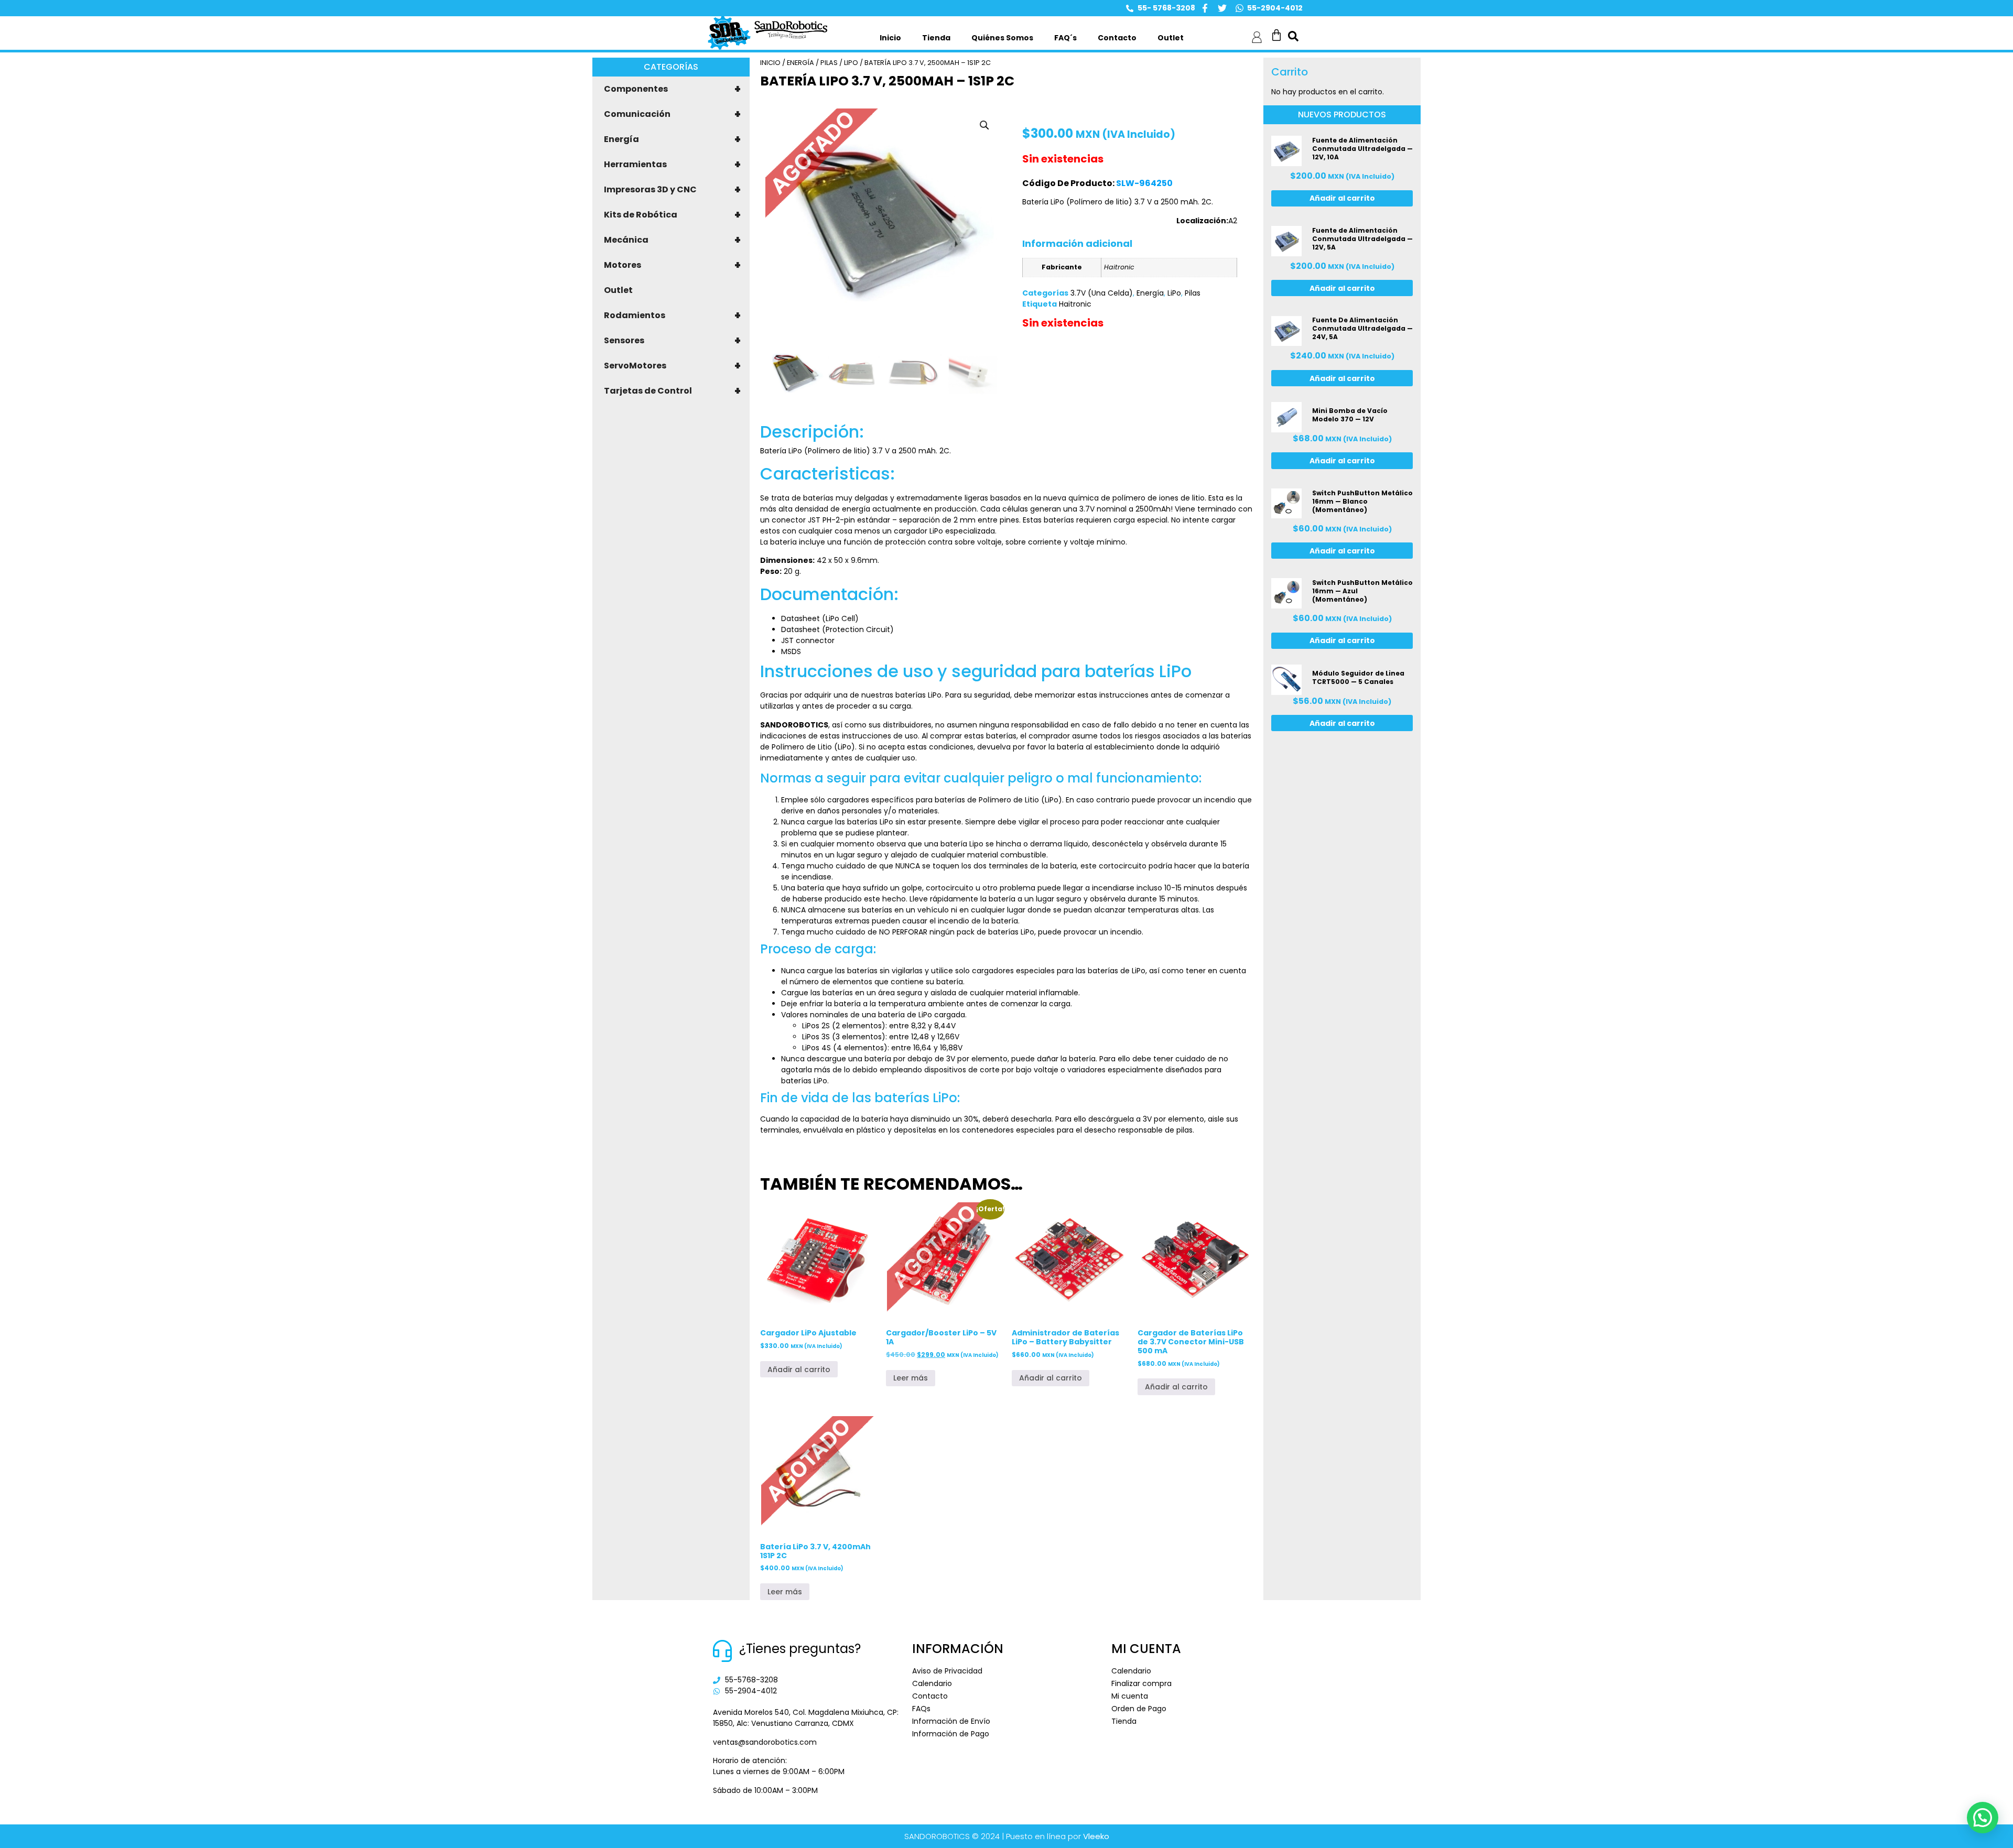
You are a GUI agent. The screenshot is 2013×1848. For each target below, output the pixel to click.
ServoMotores (672, 366)
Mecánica (672, 240)
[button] (984, 125)
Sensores (672, 341)
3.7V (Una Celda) (1102, 293)
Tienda (936, 38)
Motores (672, 265)
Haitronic (1075, 304)
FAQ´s (1065, 38)
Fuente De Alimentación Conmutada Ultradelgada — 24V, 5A (1362, 328)
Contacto (1117, 38)
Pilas (829, 63)
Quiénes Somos (1002, 38)
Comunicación (672, 114)
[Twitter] (1222, 8)
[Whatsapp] (1240, 8)
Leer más (911, 1378)
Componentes (672, 89)
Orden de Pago (1139, 1709)
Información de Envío (951, 1721)
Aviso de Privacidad (947, 1671)
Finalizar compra (1141, 1683)
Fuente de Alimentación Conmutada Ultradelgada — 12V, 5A (1362, 239)
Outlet (1171, 38)
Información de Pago (951, 1734)
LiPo (851, 63)
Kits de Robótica (672, 215)
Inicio (890, 38)
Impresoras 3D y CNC (672, 190)
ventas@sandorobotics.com (765, 1742)
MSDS (791, 651)
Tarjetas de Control (672, 391)
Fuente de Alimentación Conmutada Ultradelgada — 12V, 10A (1362, 149)
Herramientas (672, 165)
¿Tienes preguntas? (800, 1649)
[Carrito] (1276, 35)
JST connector (808, 640)
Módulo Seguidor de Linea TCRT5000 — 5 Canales (1358, 677)
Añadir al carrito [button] (799, 1369)
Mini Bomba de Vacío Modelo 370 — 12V (1350, 415)
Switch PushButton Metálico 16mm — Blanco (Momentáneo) (1362, 501)
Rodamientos (672, 316)
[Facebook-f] (1205, 8)
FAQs (921, 1709)
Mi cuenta (1130, 1696)
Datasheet (800, 618)
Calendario (932, 1683)
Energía (672, 139)
